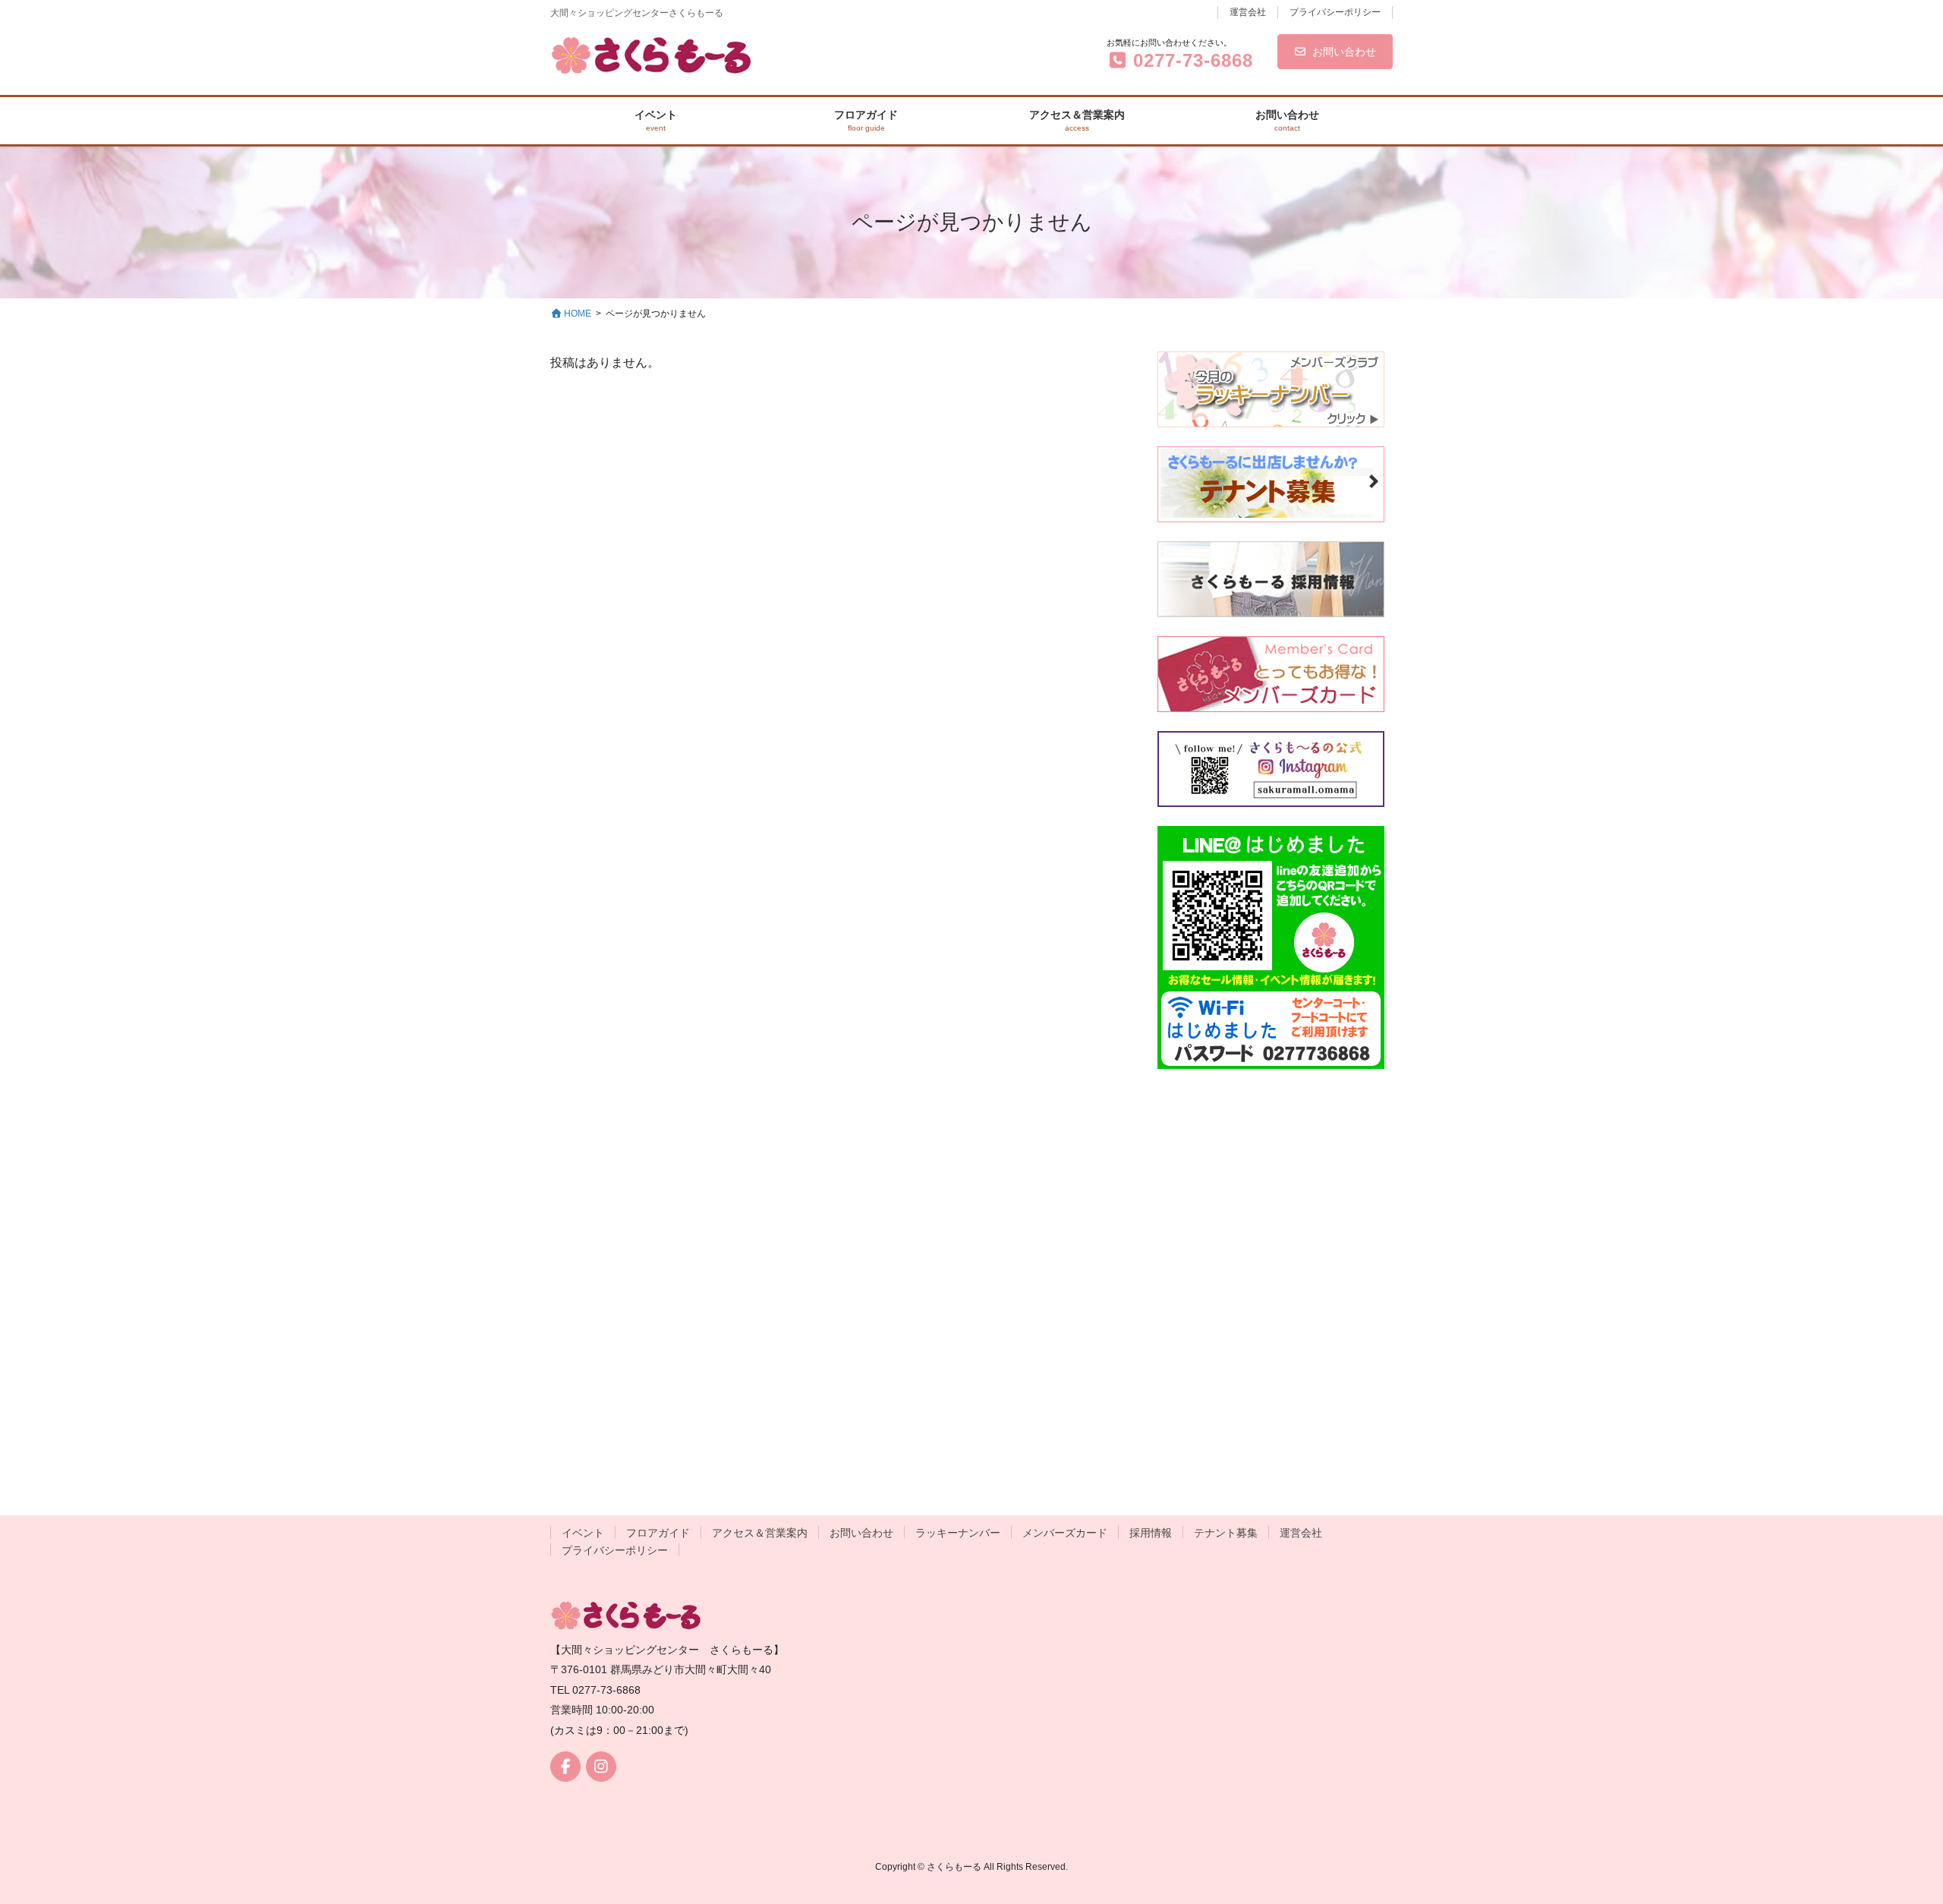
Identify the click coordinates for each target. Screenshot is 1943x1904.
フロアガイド (658, 1533)
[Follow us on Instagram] (601, 1767)
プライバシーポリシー (1335, 12)
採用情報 (1151, 1533)
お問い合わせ (1344, 52)
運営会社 (1248, 12)
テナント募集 (1226, 1533)
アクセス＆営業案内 (760, 1533)
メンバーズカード (1065, 1533)
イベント (583, 1533)
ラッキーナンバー (958, 1533)
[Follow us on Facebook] (565, 1767)
